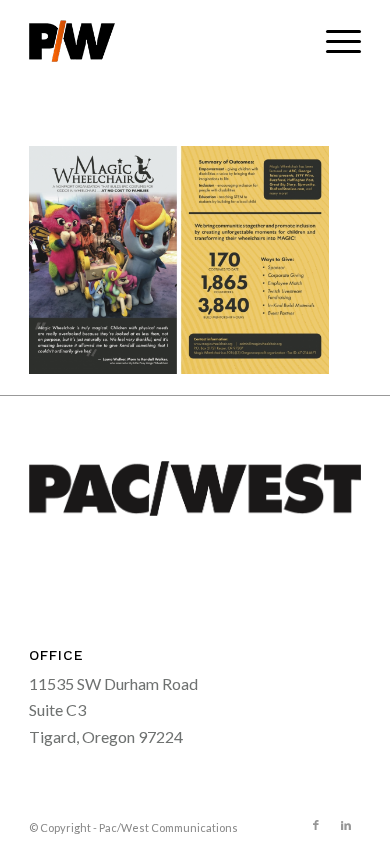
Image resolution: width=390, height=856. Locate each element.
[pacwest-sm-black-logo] (161, 41)
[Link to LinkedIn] (346, 825)
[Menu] (333, 41)
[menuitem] (333, 41)
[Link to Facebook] (316, 825)
